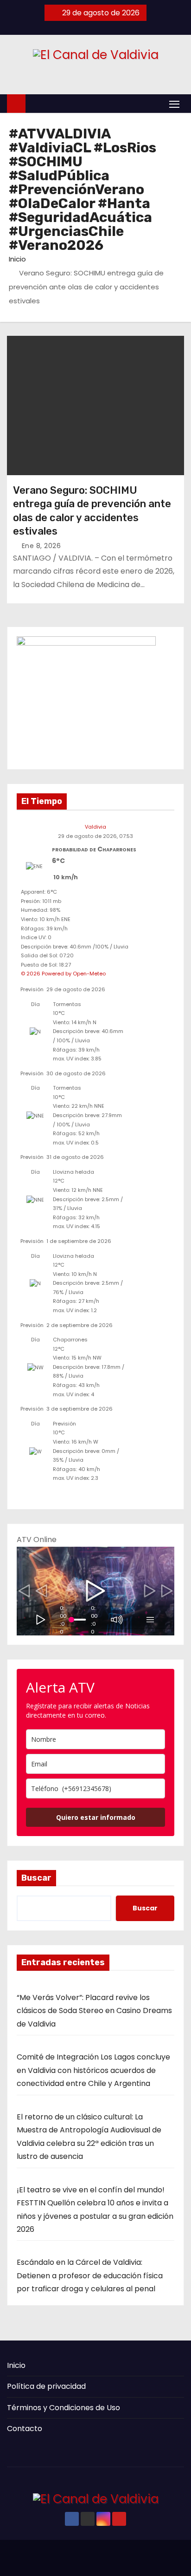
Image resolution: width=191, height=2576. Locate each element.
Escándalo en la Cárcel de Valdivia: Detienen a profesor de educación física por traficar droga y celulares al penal (90, 2275)
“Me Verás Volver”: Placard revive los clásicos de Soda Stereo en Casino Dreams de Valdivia (94, 2011)
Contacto (25, 2429)
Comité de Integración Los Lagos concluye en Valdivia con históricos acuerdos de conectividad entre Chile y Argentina (93, 2070)
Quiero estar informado (96, 1817)
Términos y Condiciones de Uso (64, 2408)
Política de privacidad (46, 2386)
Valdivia (95, 827)
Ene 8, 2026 (41, 546)
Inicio (17, 259)
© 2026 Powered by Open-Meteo (63, 974)
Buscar (36, 1878)
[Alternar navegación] (174, 104)
